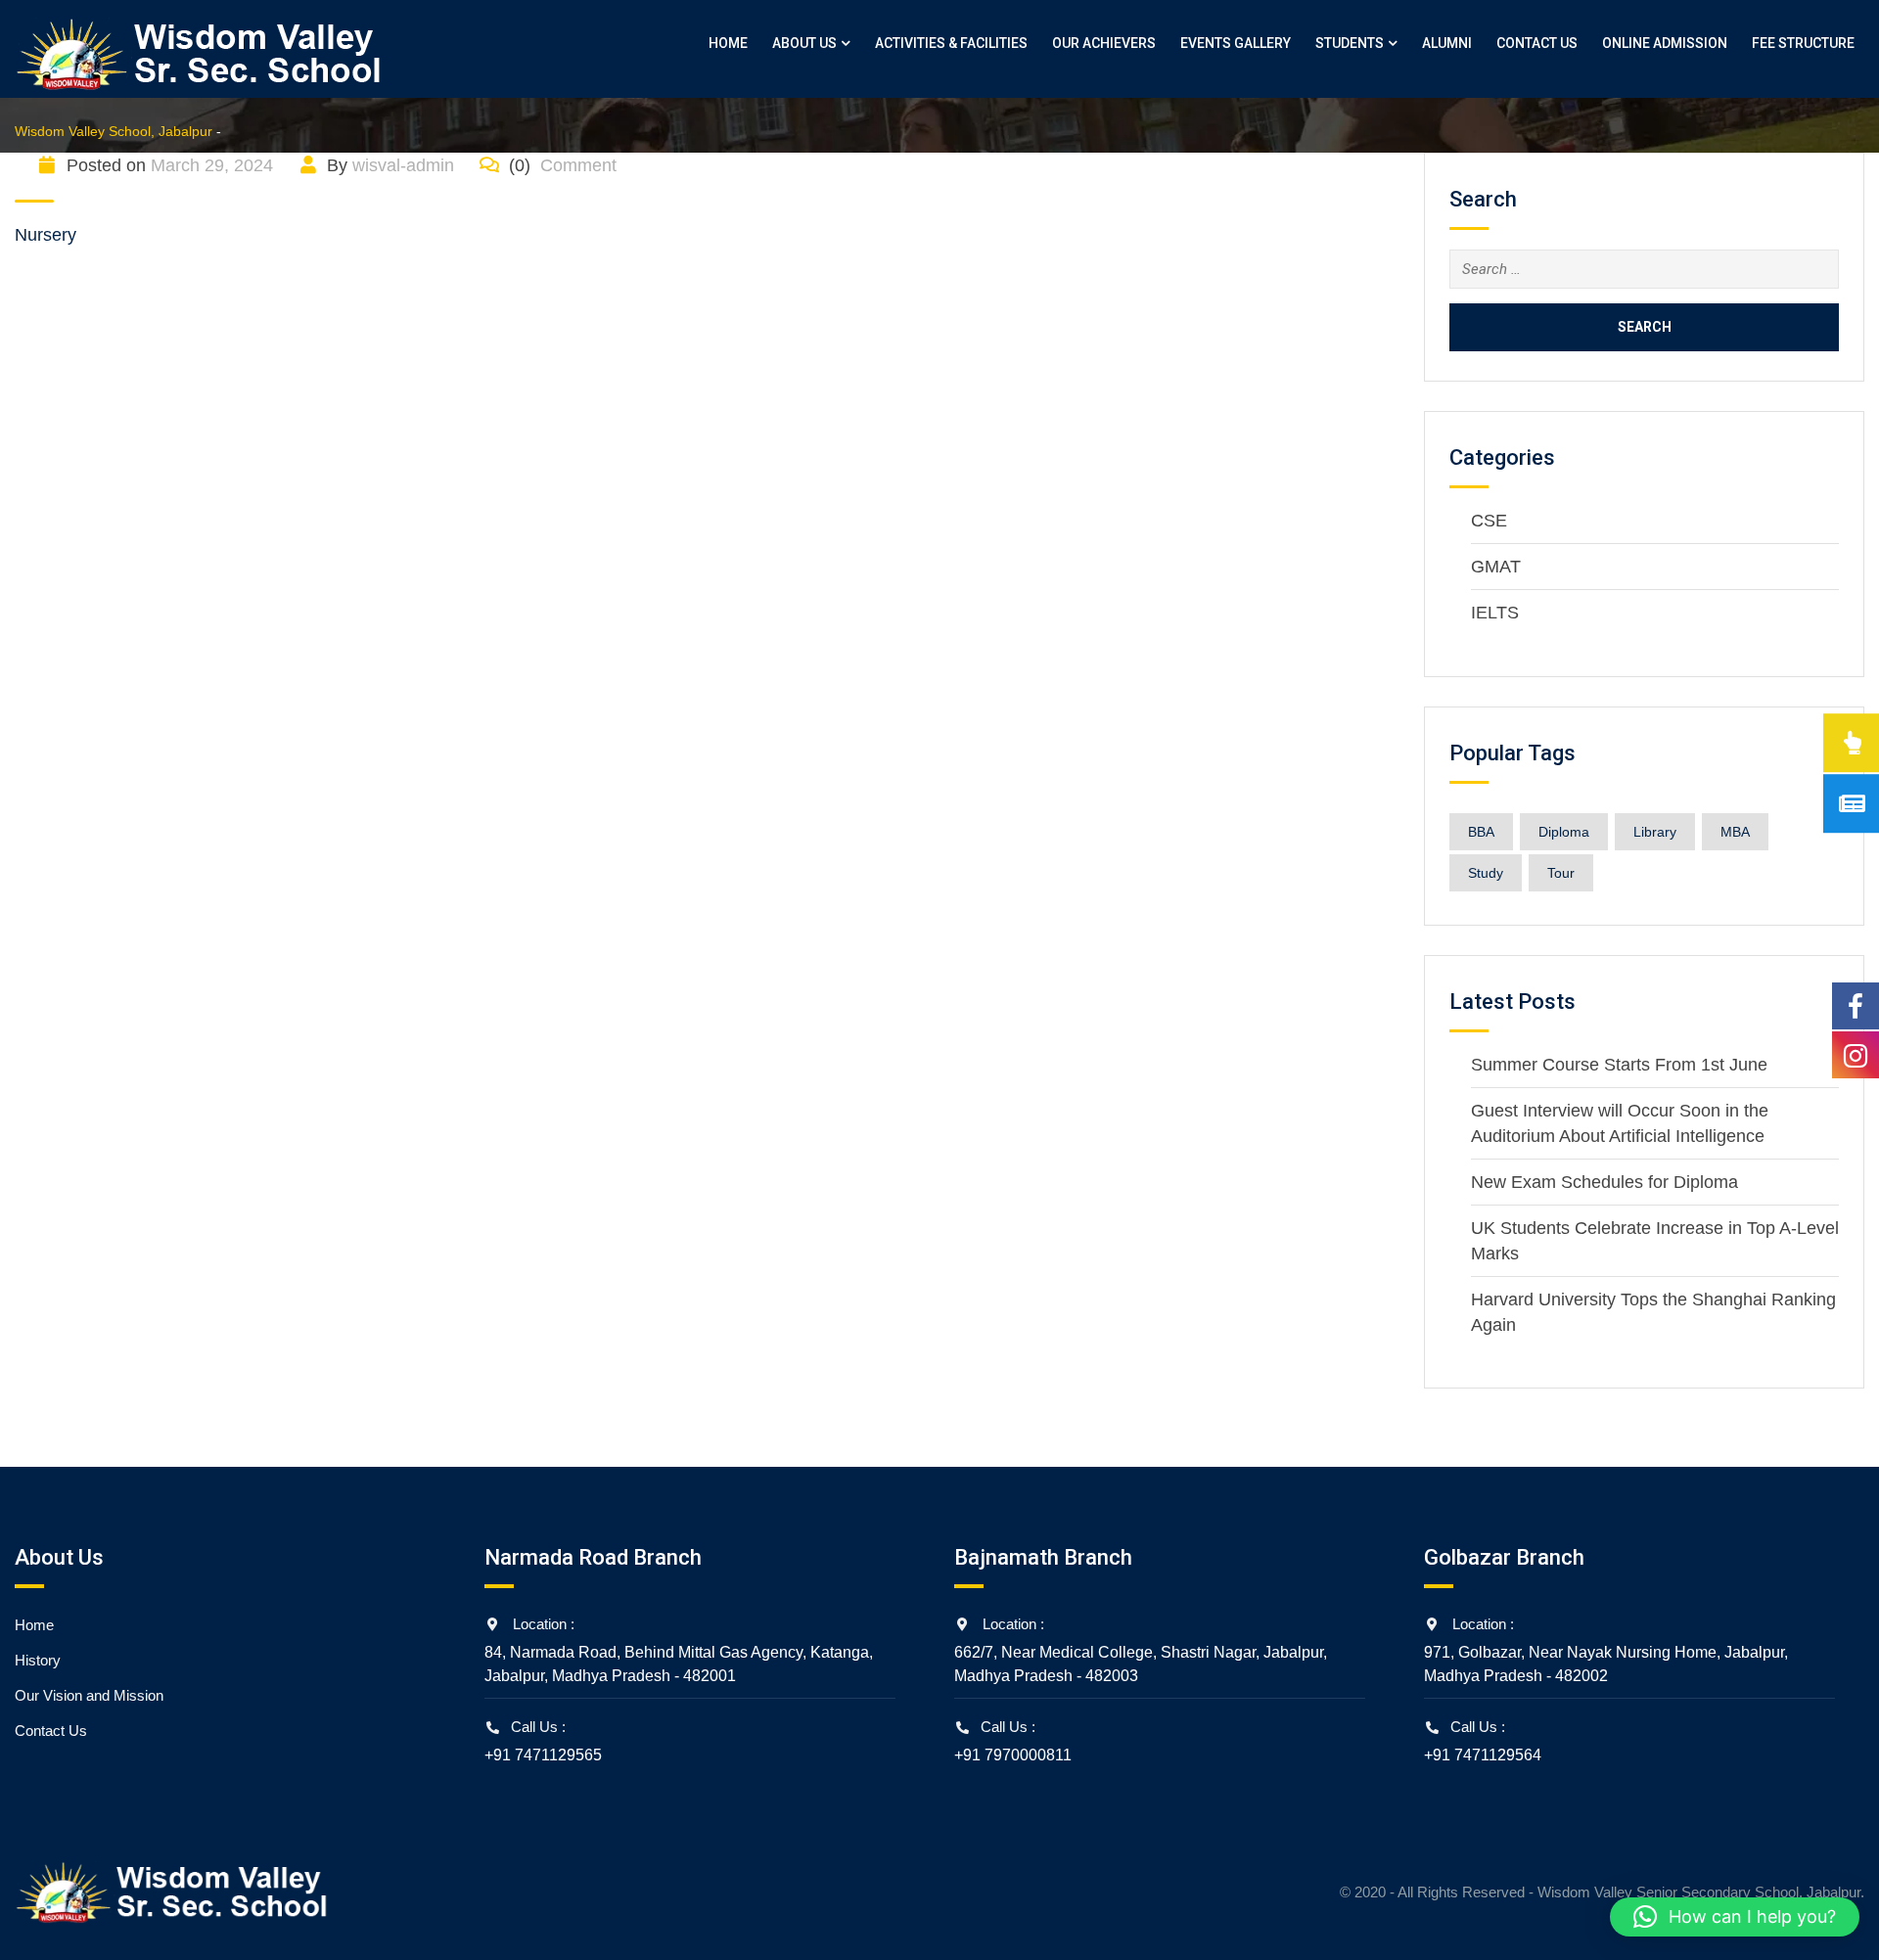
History (38, 1660)
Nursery (46, 235)
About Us (804, 43)
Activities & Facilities (951, 43)
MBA (1735, 832)
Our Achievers (1104, 43)
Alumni (1447, 43)
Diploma (1564, 832)
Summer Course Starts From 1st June (1619, 1065)
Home (728, 43)
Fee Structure (1803, 43)
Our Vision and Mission (89, 1695)
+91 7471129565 (543, 1755)
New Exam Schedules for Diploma (1604, 1182)
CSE (1489, 521)
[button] (1735, 1917)
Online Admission (1665, 43)
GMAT (1496, 567)
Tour (1561, 873)
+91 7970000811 (1013, 1755)
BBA (1481, 832)
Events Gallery (1236, 43)
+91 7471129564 (1483, 1755)
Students (1350, 43)
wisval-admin (403, 165)
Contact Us (1537, 43)
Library (1655, 832)
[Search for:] (1644, 269)
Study (1486, 873)
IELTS (1495, 613)
